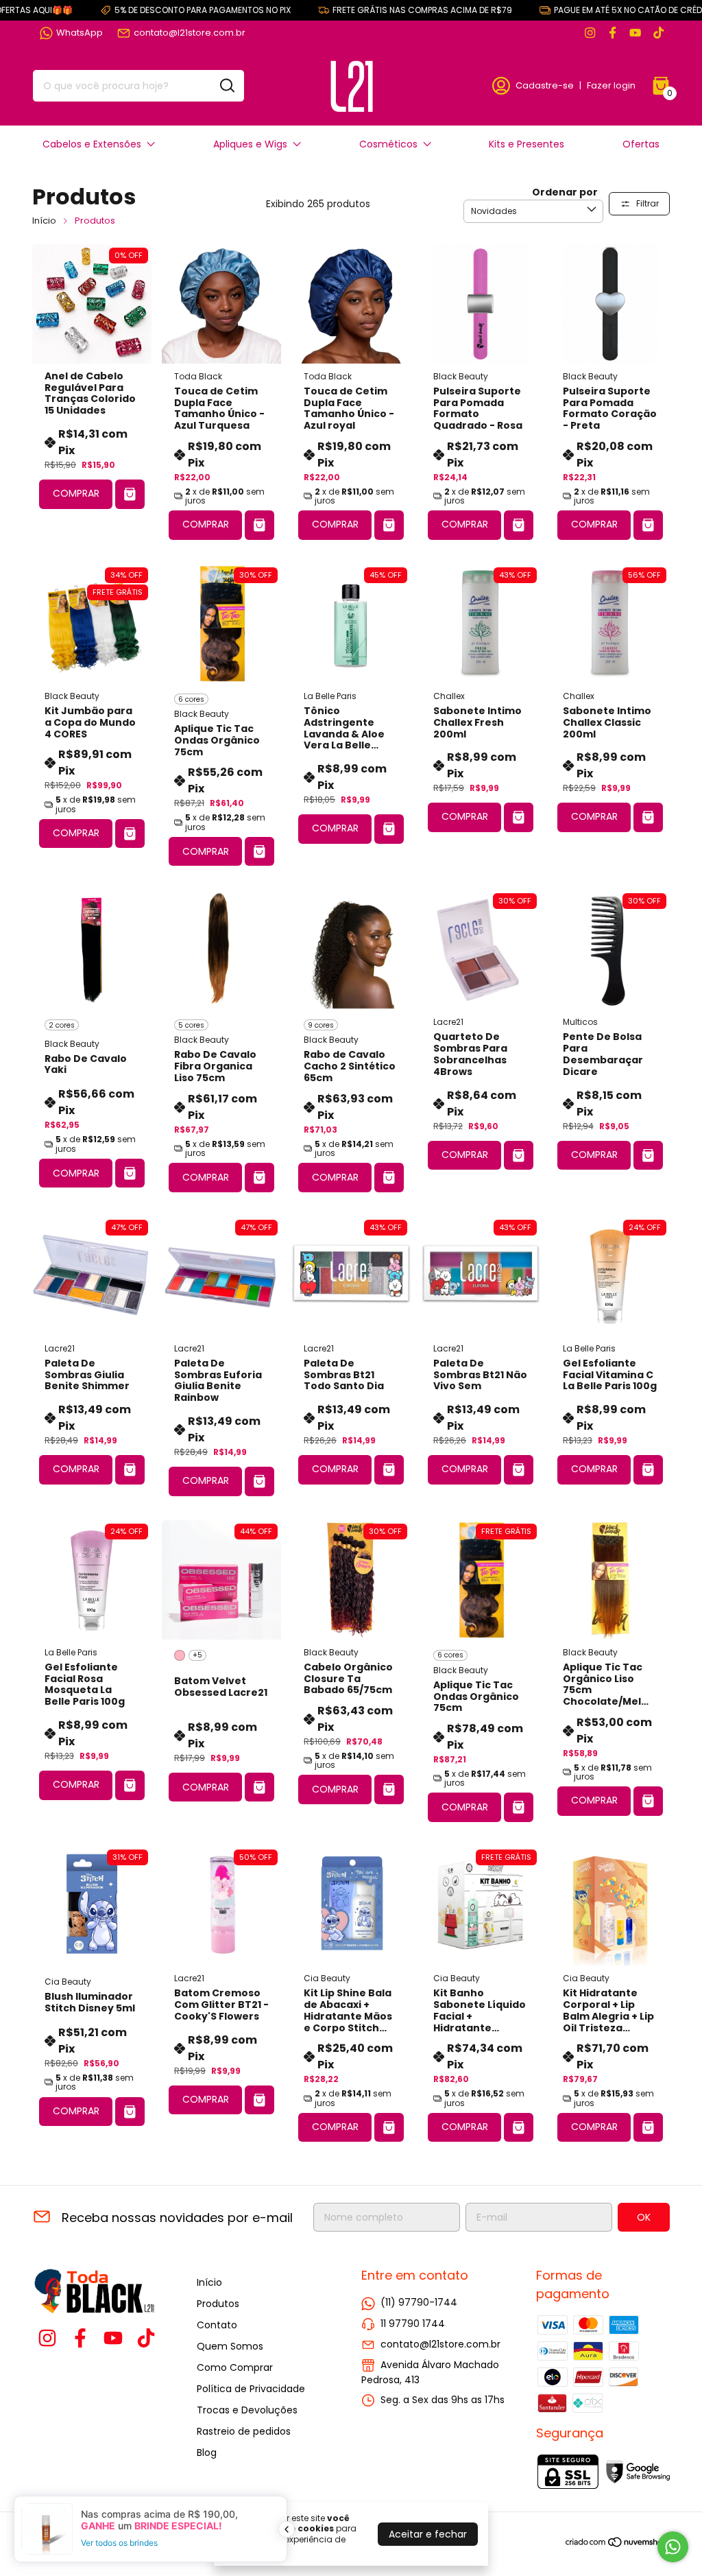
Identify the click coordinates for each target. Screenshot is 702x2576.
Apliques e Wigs (250, 144)
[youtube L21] (635, 33)
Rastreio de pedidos (244, 2431)
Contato (217, 2325)
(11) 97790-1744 (419, 2302)
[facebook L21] (613, 33)
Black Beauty (461, 376)
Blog (207, 2453)
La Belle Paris (330, 696)
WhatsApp (80, 33)
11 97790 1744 (413, 2324)
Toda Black (198, 376)
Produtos (218, 2304)
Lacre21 (448, 1022)
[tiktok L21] (658, 33)
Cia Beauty (68, 1982)
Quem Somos (230, 2346)
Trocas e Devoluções (247, 2410)
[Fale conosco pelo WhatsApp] (673, 2547)
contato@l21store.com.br (190, 33)
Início (44, 221)
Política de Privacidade (251, 2389)
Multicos (580, 1022)
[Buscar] (226, 85)
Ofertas (641, 144)
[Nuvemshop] (617, 2544)
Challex (449, 696)
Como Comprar (235, 2367)
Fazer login (611, 85)
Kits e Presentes (526, 144)
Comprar (76, 493)
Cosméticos (388, 144)
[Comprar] (130, 494)
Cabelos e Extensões (92, 144)
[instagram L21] (590, 33)
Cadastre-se (545, 85)
